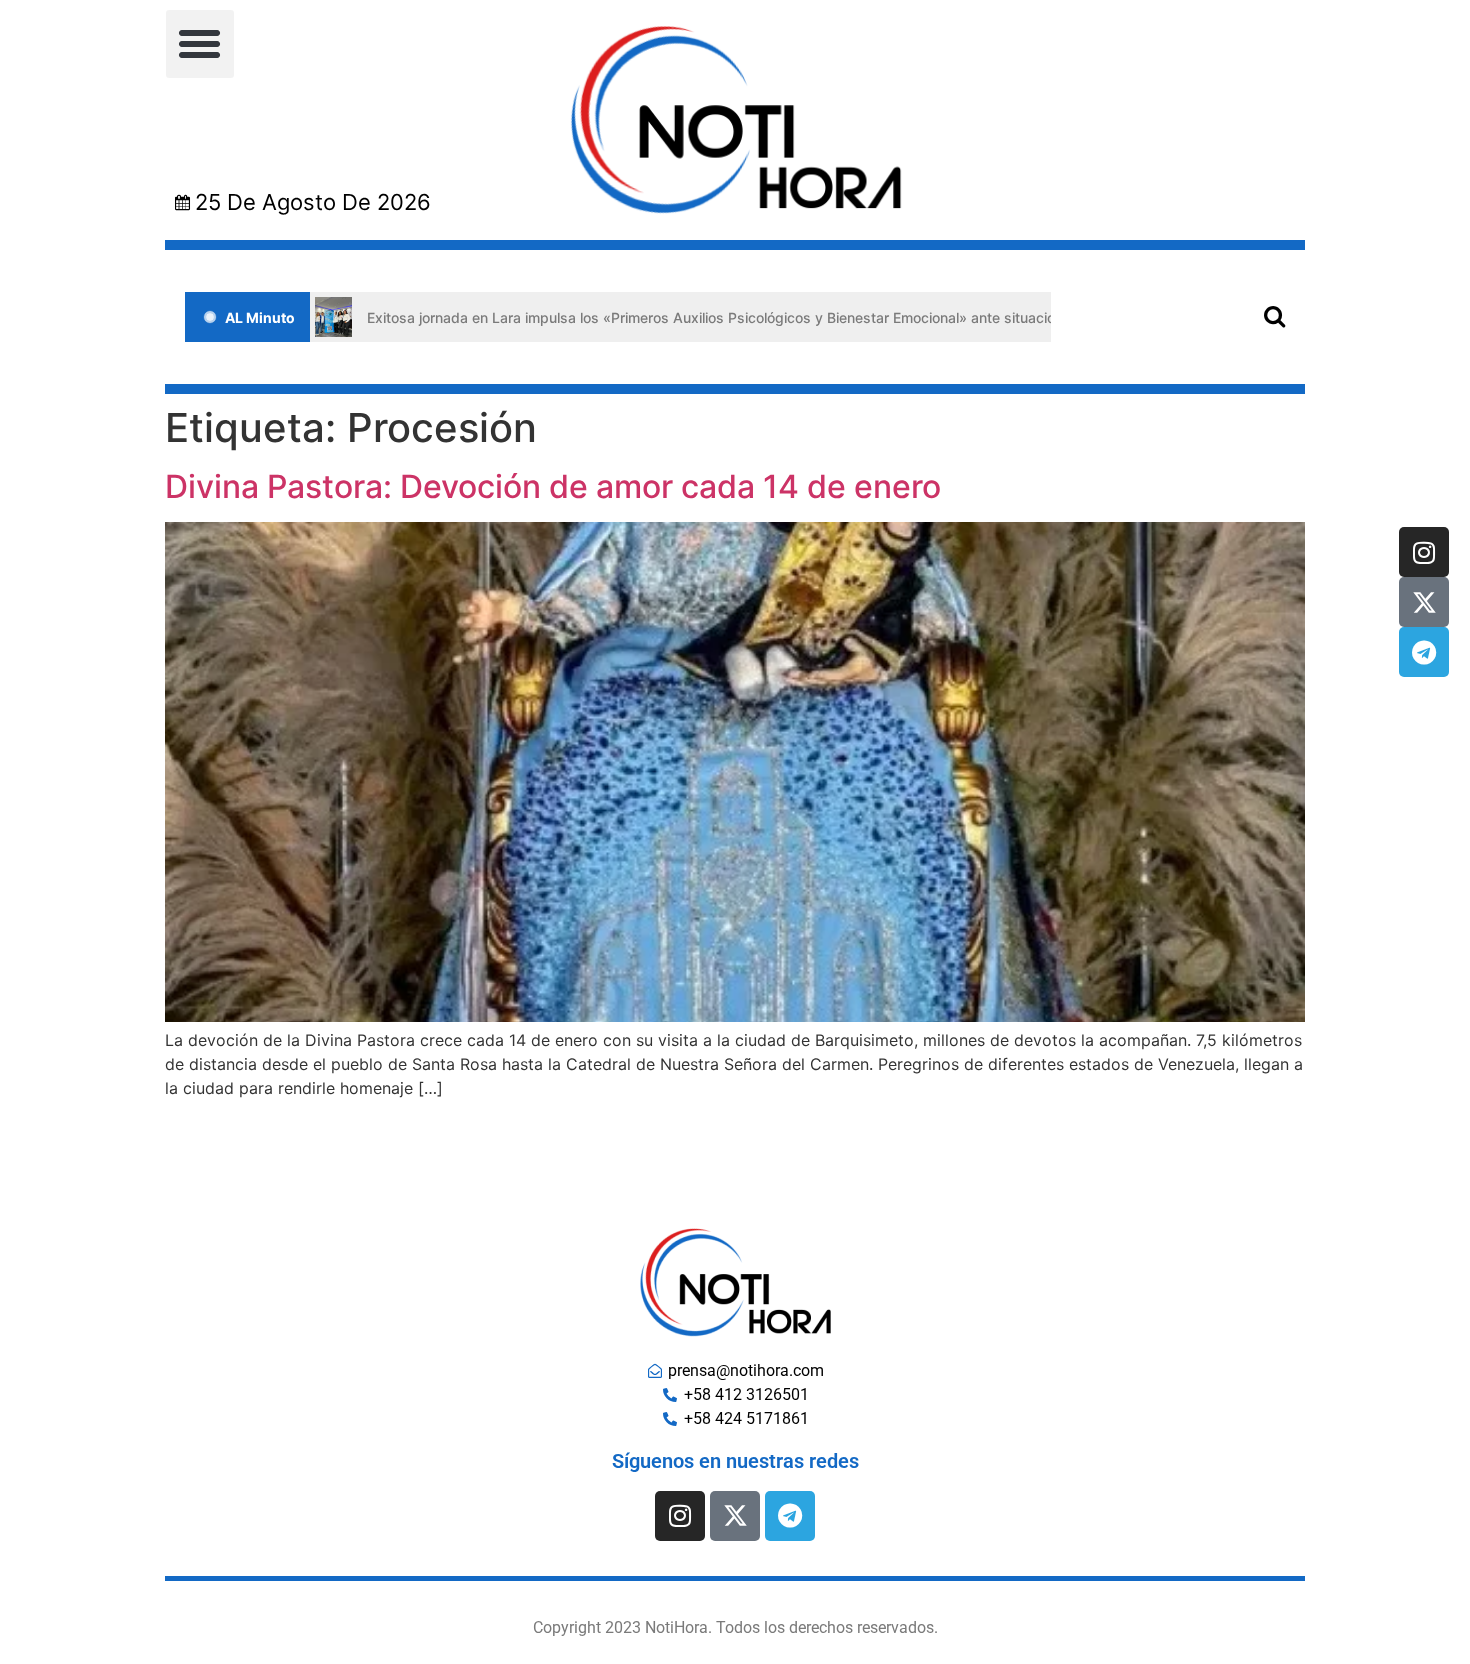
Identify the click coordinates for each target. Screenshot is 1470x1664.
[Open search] (1274, 315)
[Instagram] (1424, 552)
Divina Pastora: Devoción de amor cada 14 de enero (553, 486)
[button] (200, 44)
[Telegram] (1424, 652)
